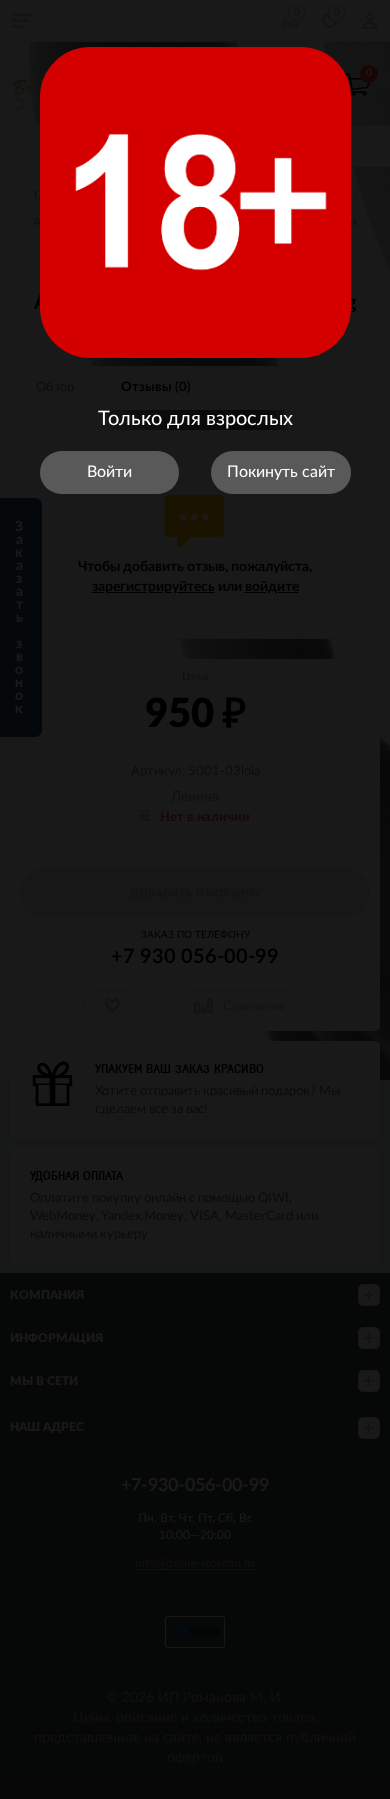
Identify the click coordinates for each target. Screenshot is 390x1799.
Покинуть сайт (281, 472)
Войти (109, 472)
